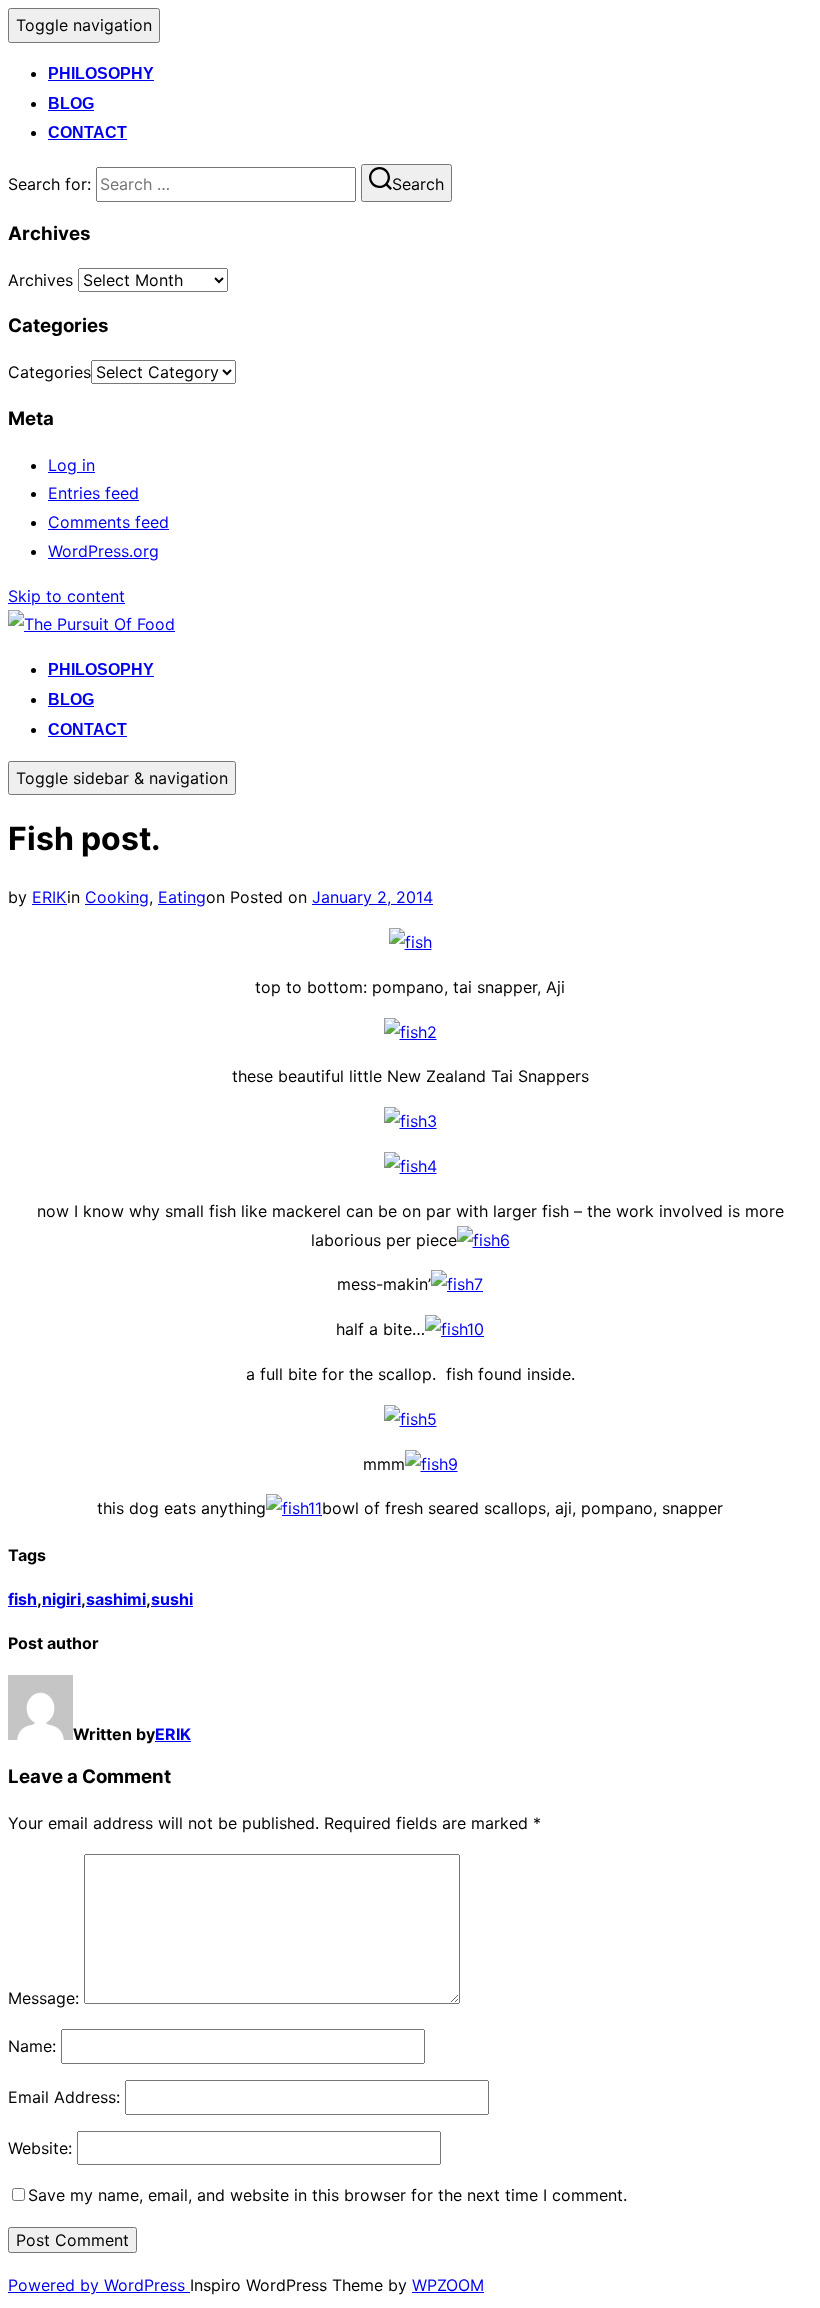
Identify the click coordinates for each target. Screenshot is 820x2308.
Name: (32, 2046)
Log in (71, 465)
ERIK (49, 897)
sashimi (116, 1599)
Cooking (117, 897)
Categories (49, 372)
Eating (182, 897)
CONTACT (87, 132)
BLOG (71, 103)
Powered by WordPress (99, 2285)
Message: (43, 1998)
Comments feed (108, 522)
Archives (40, 280)
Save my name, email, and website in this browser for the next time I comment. (327, 2195)
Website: (40, 2148)
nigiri (61, 1599)
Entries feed (93, 493)
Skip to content (66, 596)
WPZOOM (448, 2285)
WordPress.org (103, 551)
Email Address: (64, 2097)
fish (22, 1599)
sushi (172, 1599)
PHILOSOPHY (101, 73)
